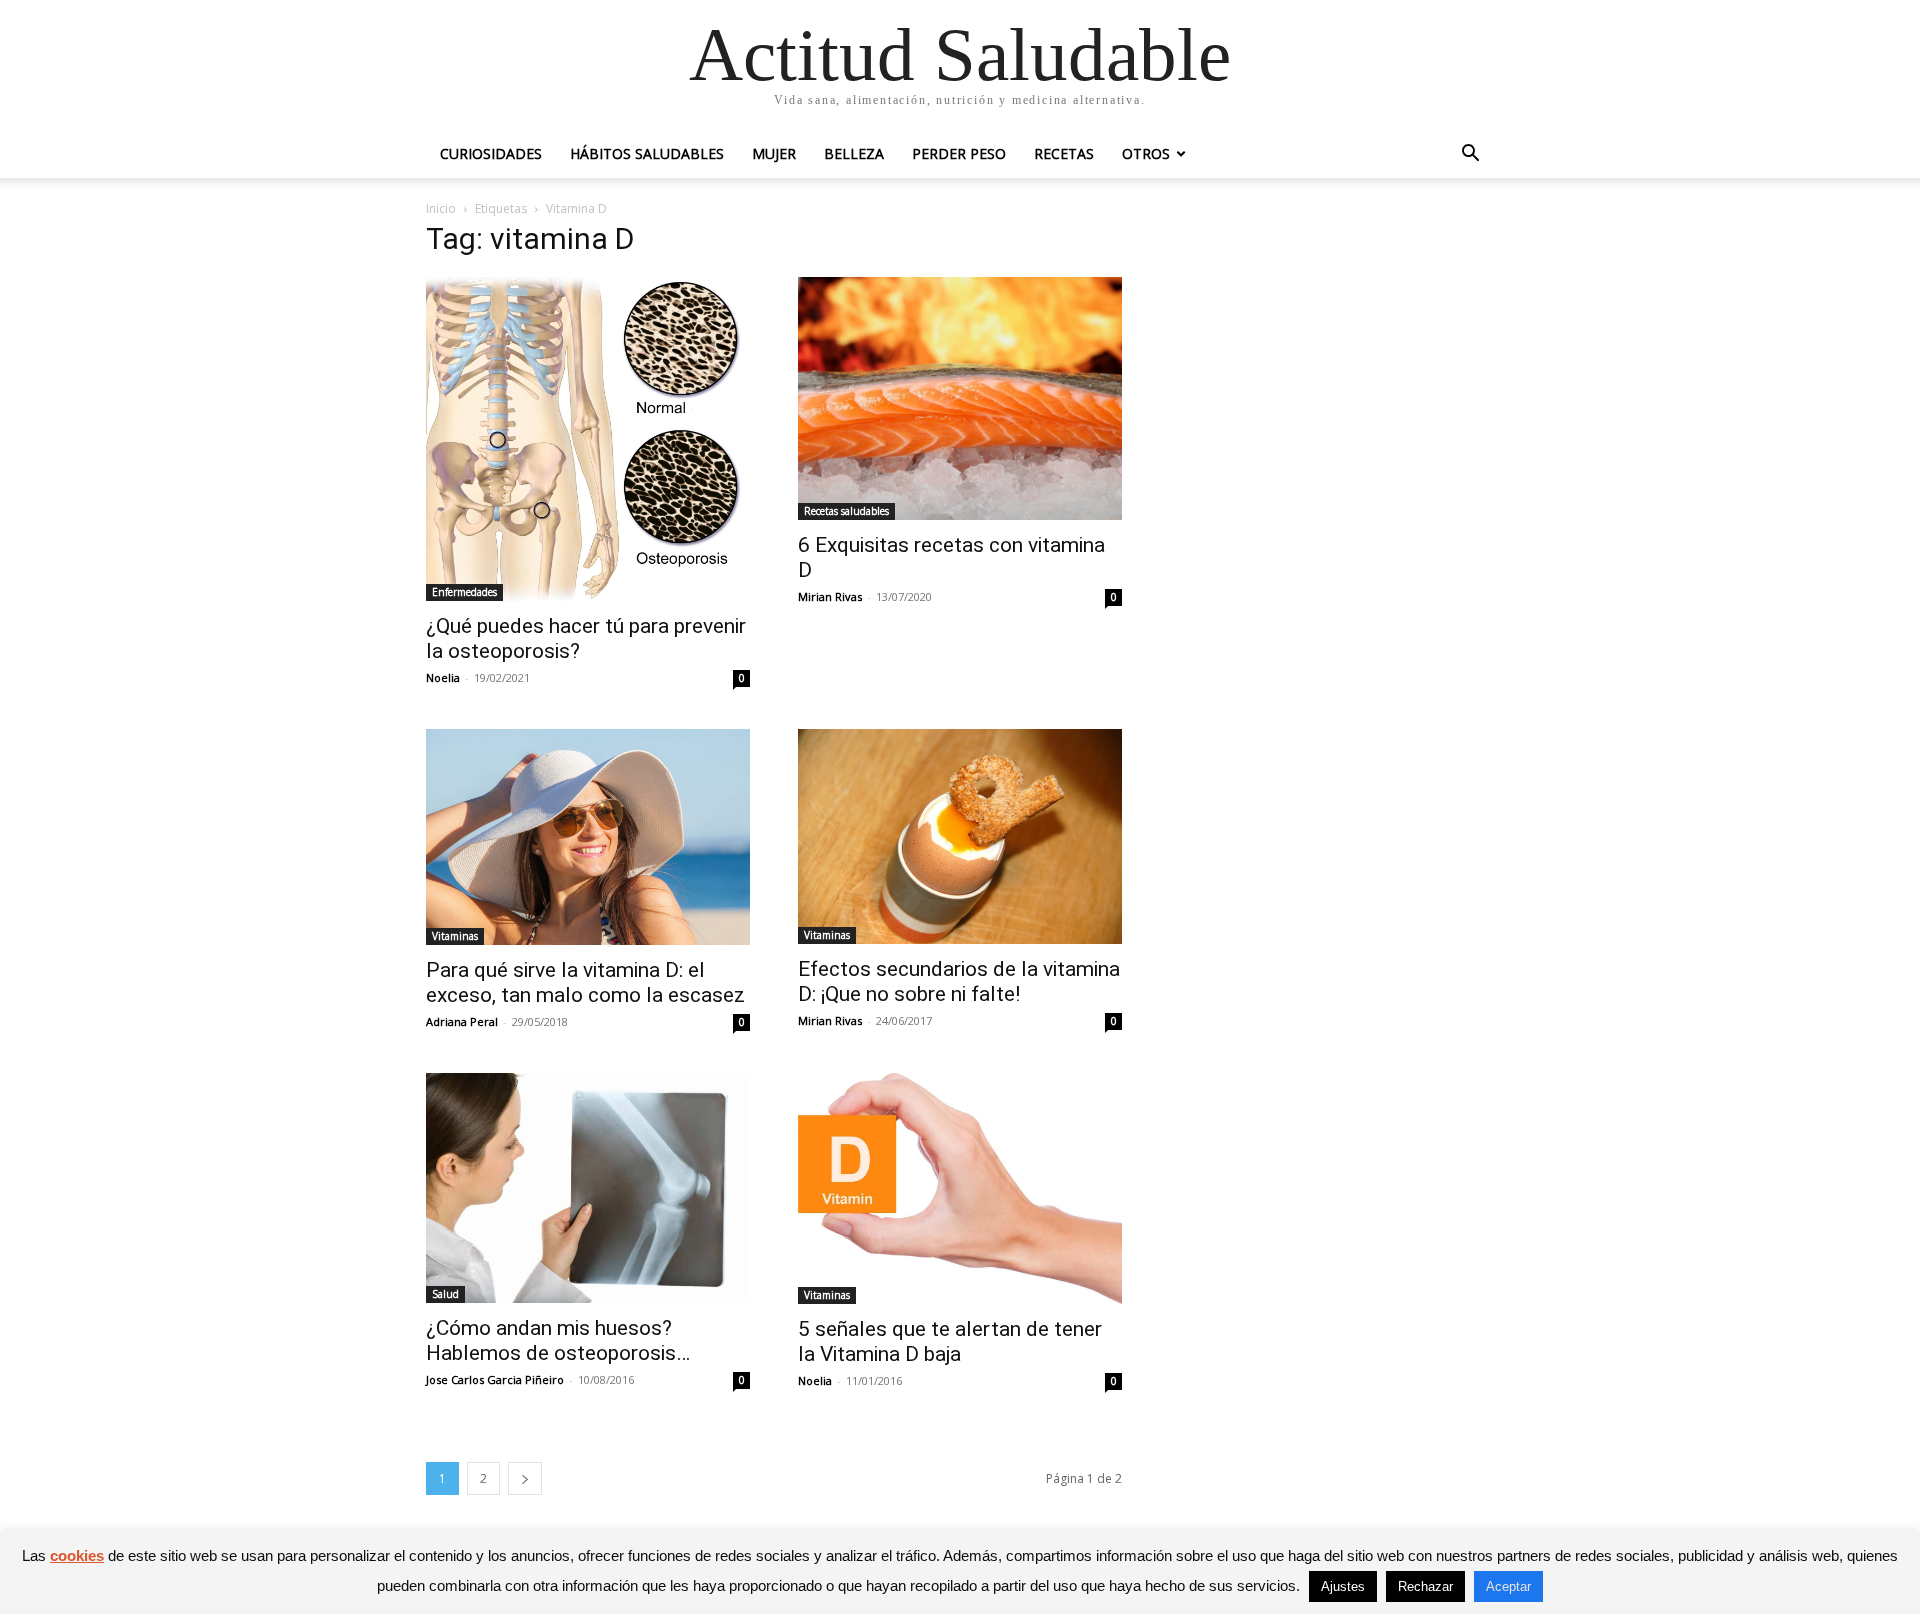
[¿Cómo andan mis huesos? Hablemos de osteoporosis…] (588, 1188)
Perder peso (959, 153)
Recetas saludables (846, 511)
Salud (445, 1294)
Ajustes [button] (1343, 1586)
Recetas (1064, 153)
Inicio (441, 208)
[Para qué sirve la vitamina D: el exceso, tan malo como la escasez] (588, 837)
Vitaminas (455, 936)
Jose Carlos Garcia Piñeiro (495, 1379)
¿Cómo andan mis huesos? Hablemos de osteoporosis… (558, 1340)
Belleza (854, 153)
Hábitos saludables (647, 153)
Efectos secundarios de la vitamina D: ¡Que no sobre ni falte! (959, 981)
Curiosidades (491, 153)
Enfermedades (464, 592)
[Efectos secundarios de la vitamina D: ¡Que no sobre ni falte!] (960, 836)
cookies (77, 1555)
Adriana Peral (462, 1021)
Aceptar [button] (1508, 1586)
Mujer (774, 153)
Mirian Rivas (830, 596)
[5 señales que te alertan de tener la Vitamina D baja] (960, 1188)
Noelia (443, 677)
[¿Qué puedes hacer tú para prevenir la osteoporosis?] (588, 439)
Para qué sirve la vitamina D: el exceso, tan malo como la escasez (585, 982)
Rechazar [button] (1425, 1586)
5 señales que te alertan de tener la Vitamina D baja (950, 1341)
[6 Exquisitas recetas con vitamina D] (960, 398)
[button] (1470, 155)
